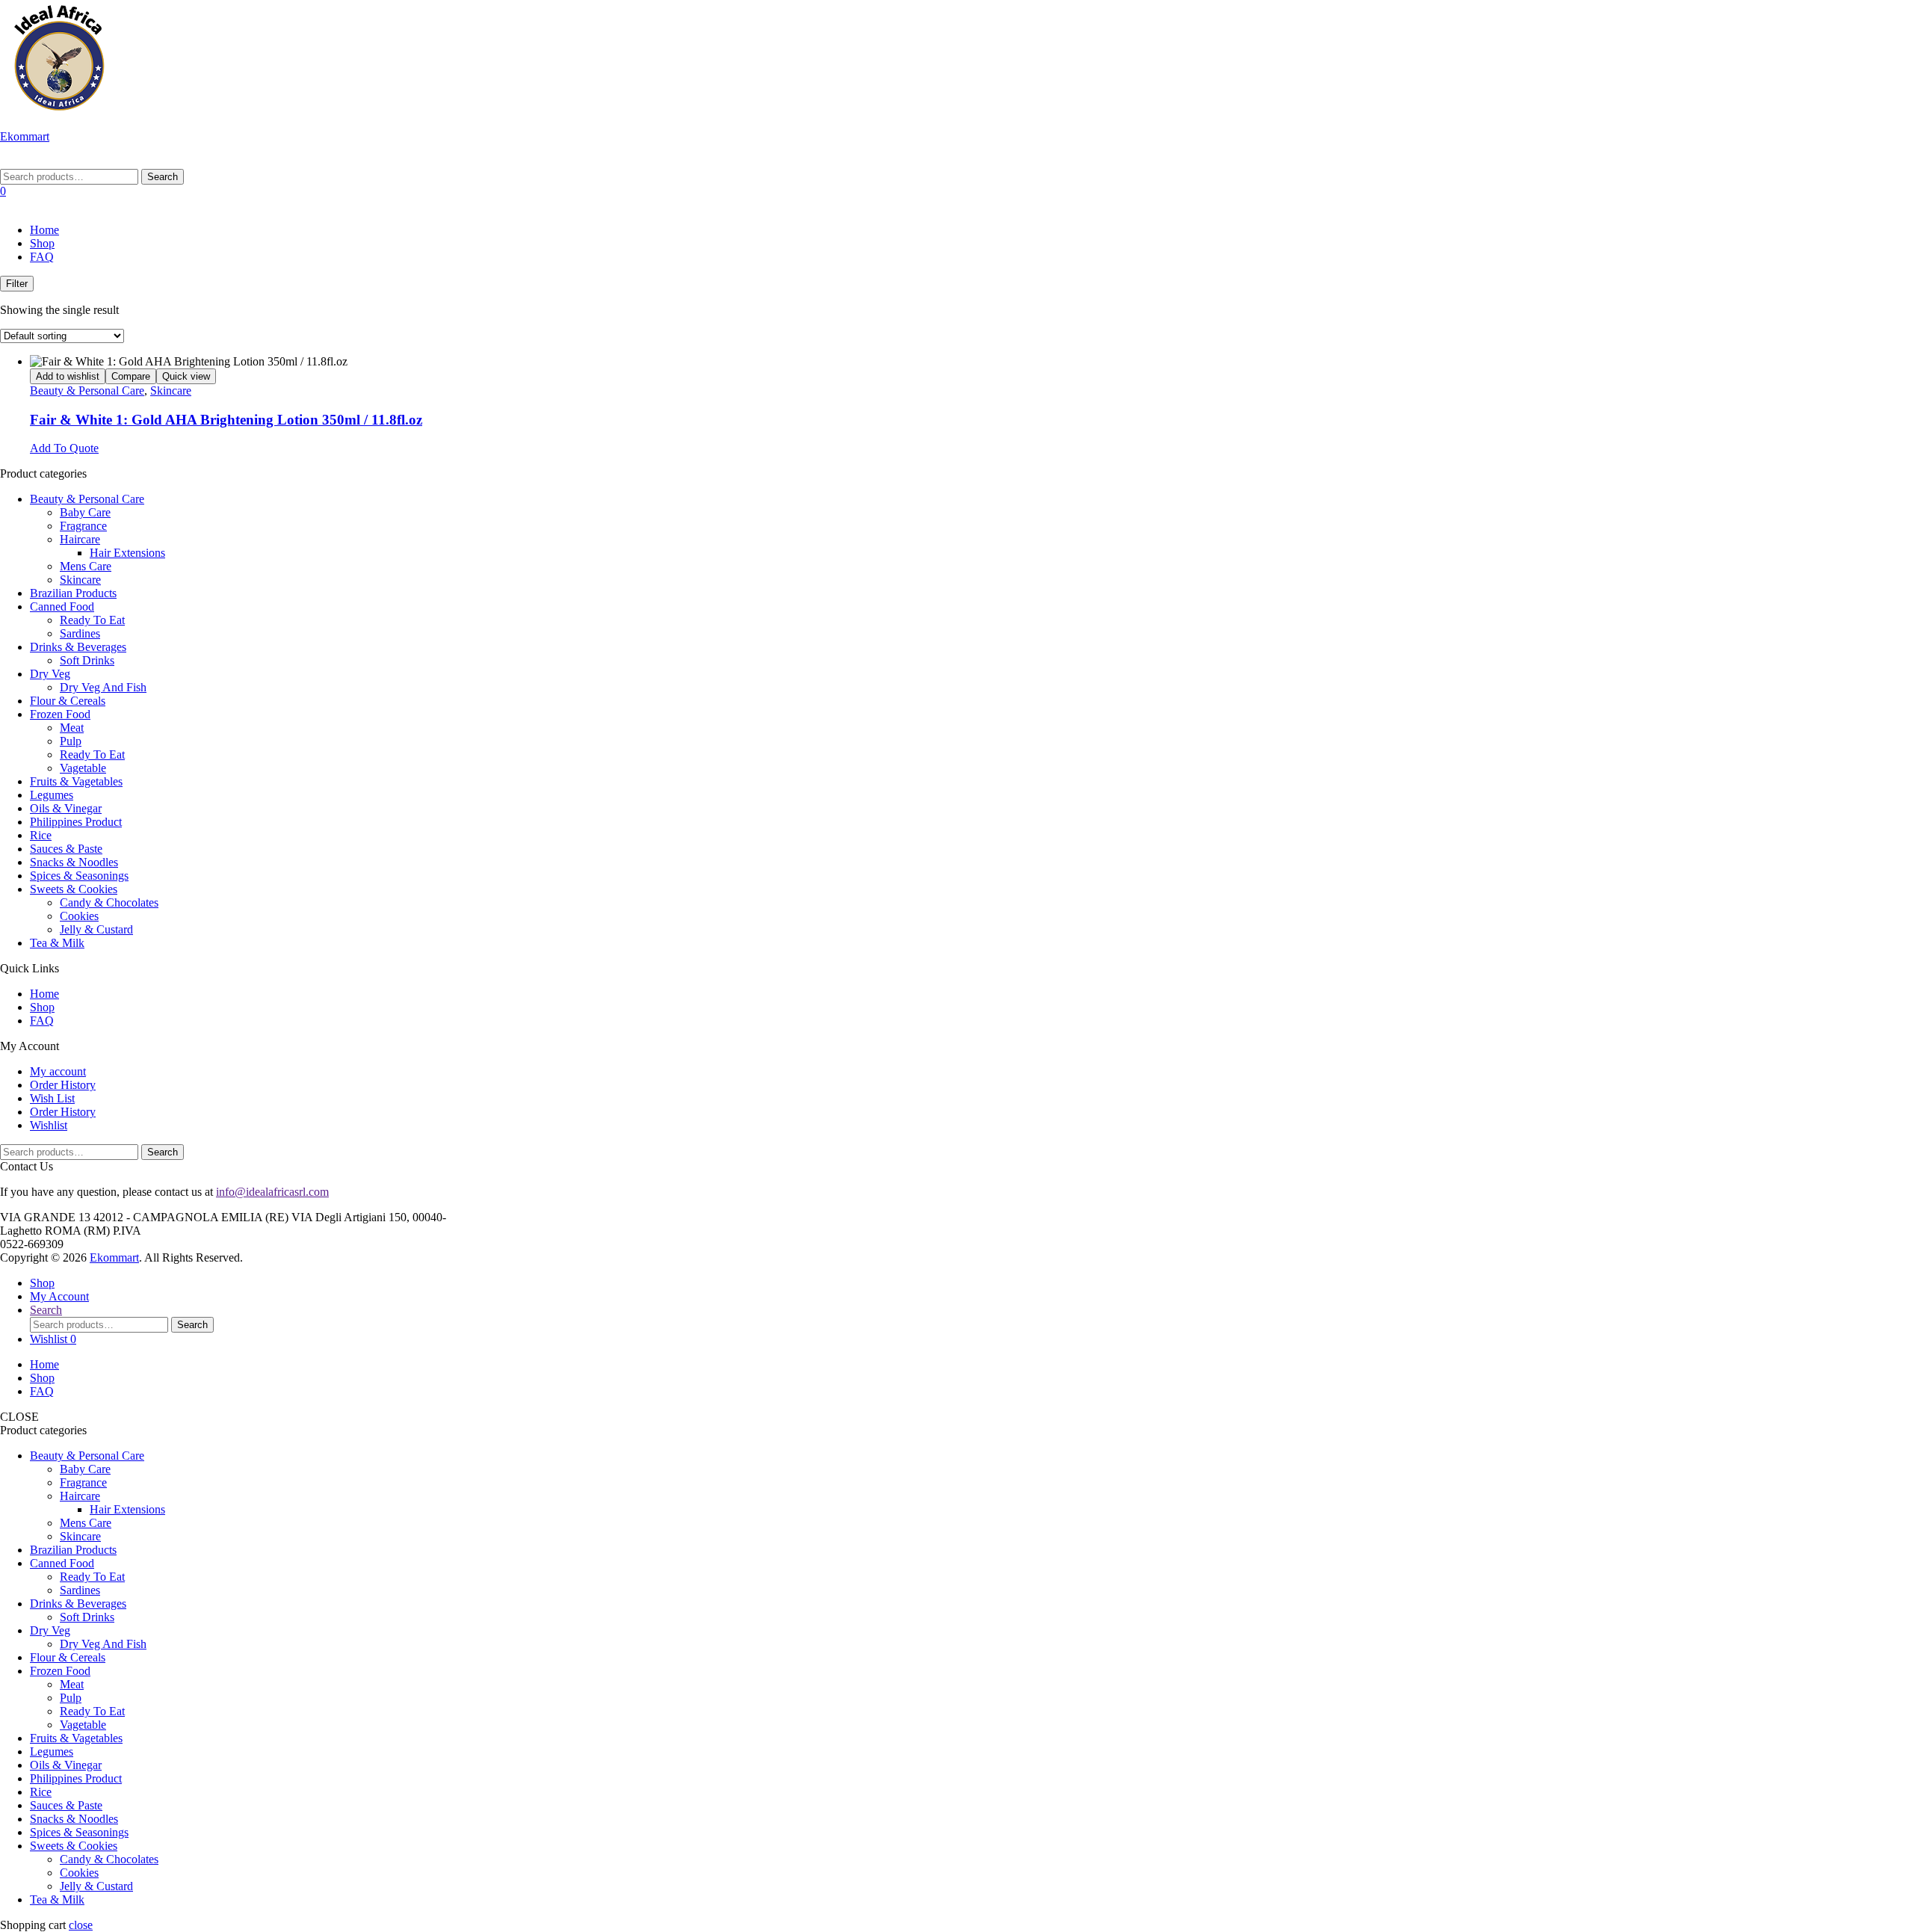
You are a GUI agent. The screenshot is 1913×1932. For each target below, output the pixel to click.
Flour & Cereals (68, 701)
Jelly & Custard (96, 929)
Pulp (71, 741)
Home (44, 230)
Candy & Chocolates (109, 902)
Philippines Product (76, 822)
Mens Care (86, 566)
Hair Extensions (127, 553)
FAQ (42, 257)
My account (58, 1071)
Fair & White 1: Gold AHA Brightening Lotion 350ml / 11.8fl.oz (226, 420)
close (81, 1925)
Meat (72, 728)
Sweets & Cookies (74, 889)
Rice (41, 835)
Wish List (52, 1098)
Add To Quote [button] (64, 448)
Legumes (52, 795)
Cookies (79, 916)
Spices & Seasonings (79, 876)
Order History (63, 1085)
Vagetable (83, 768)
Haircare (80, 539)
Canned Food (62, 607)
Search (163, 177)
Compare (131, 376)
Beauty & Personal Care (87, 391)
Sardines (80, 633)
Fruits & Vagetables (76, 781)
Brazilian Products (73, 593)
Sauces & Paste (66, 849)
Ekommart (25, 136)
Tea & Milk (57, 943)
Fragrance (83, 526)
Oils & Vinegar (66, 808)
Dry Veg (50, 674)
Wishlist (49, 1125)
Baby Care (85, 512)
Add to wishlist (68, 376)
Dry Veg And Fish (103, 687)
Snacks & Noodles (74, 862)
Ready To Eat (92, 620)
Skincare (171, 391)
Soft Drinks (87, 660)
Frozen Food (60, 714)
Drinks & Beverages (78, 647)
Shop (42, 243)
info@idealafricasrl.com (272, 1192)
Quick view (186, 376)
